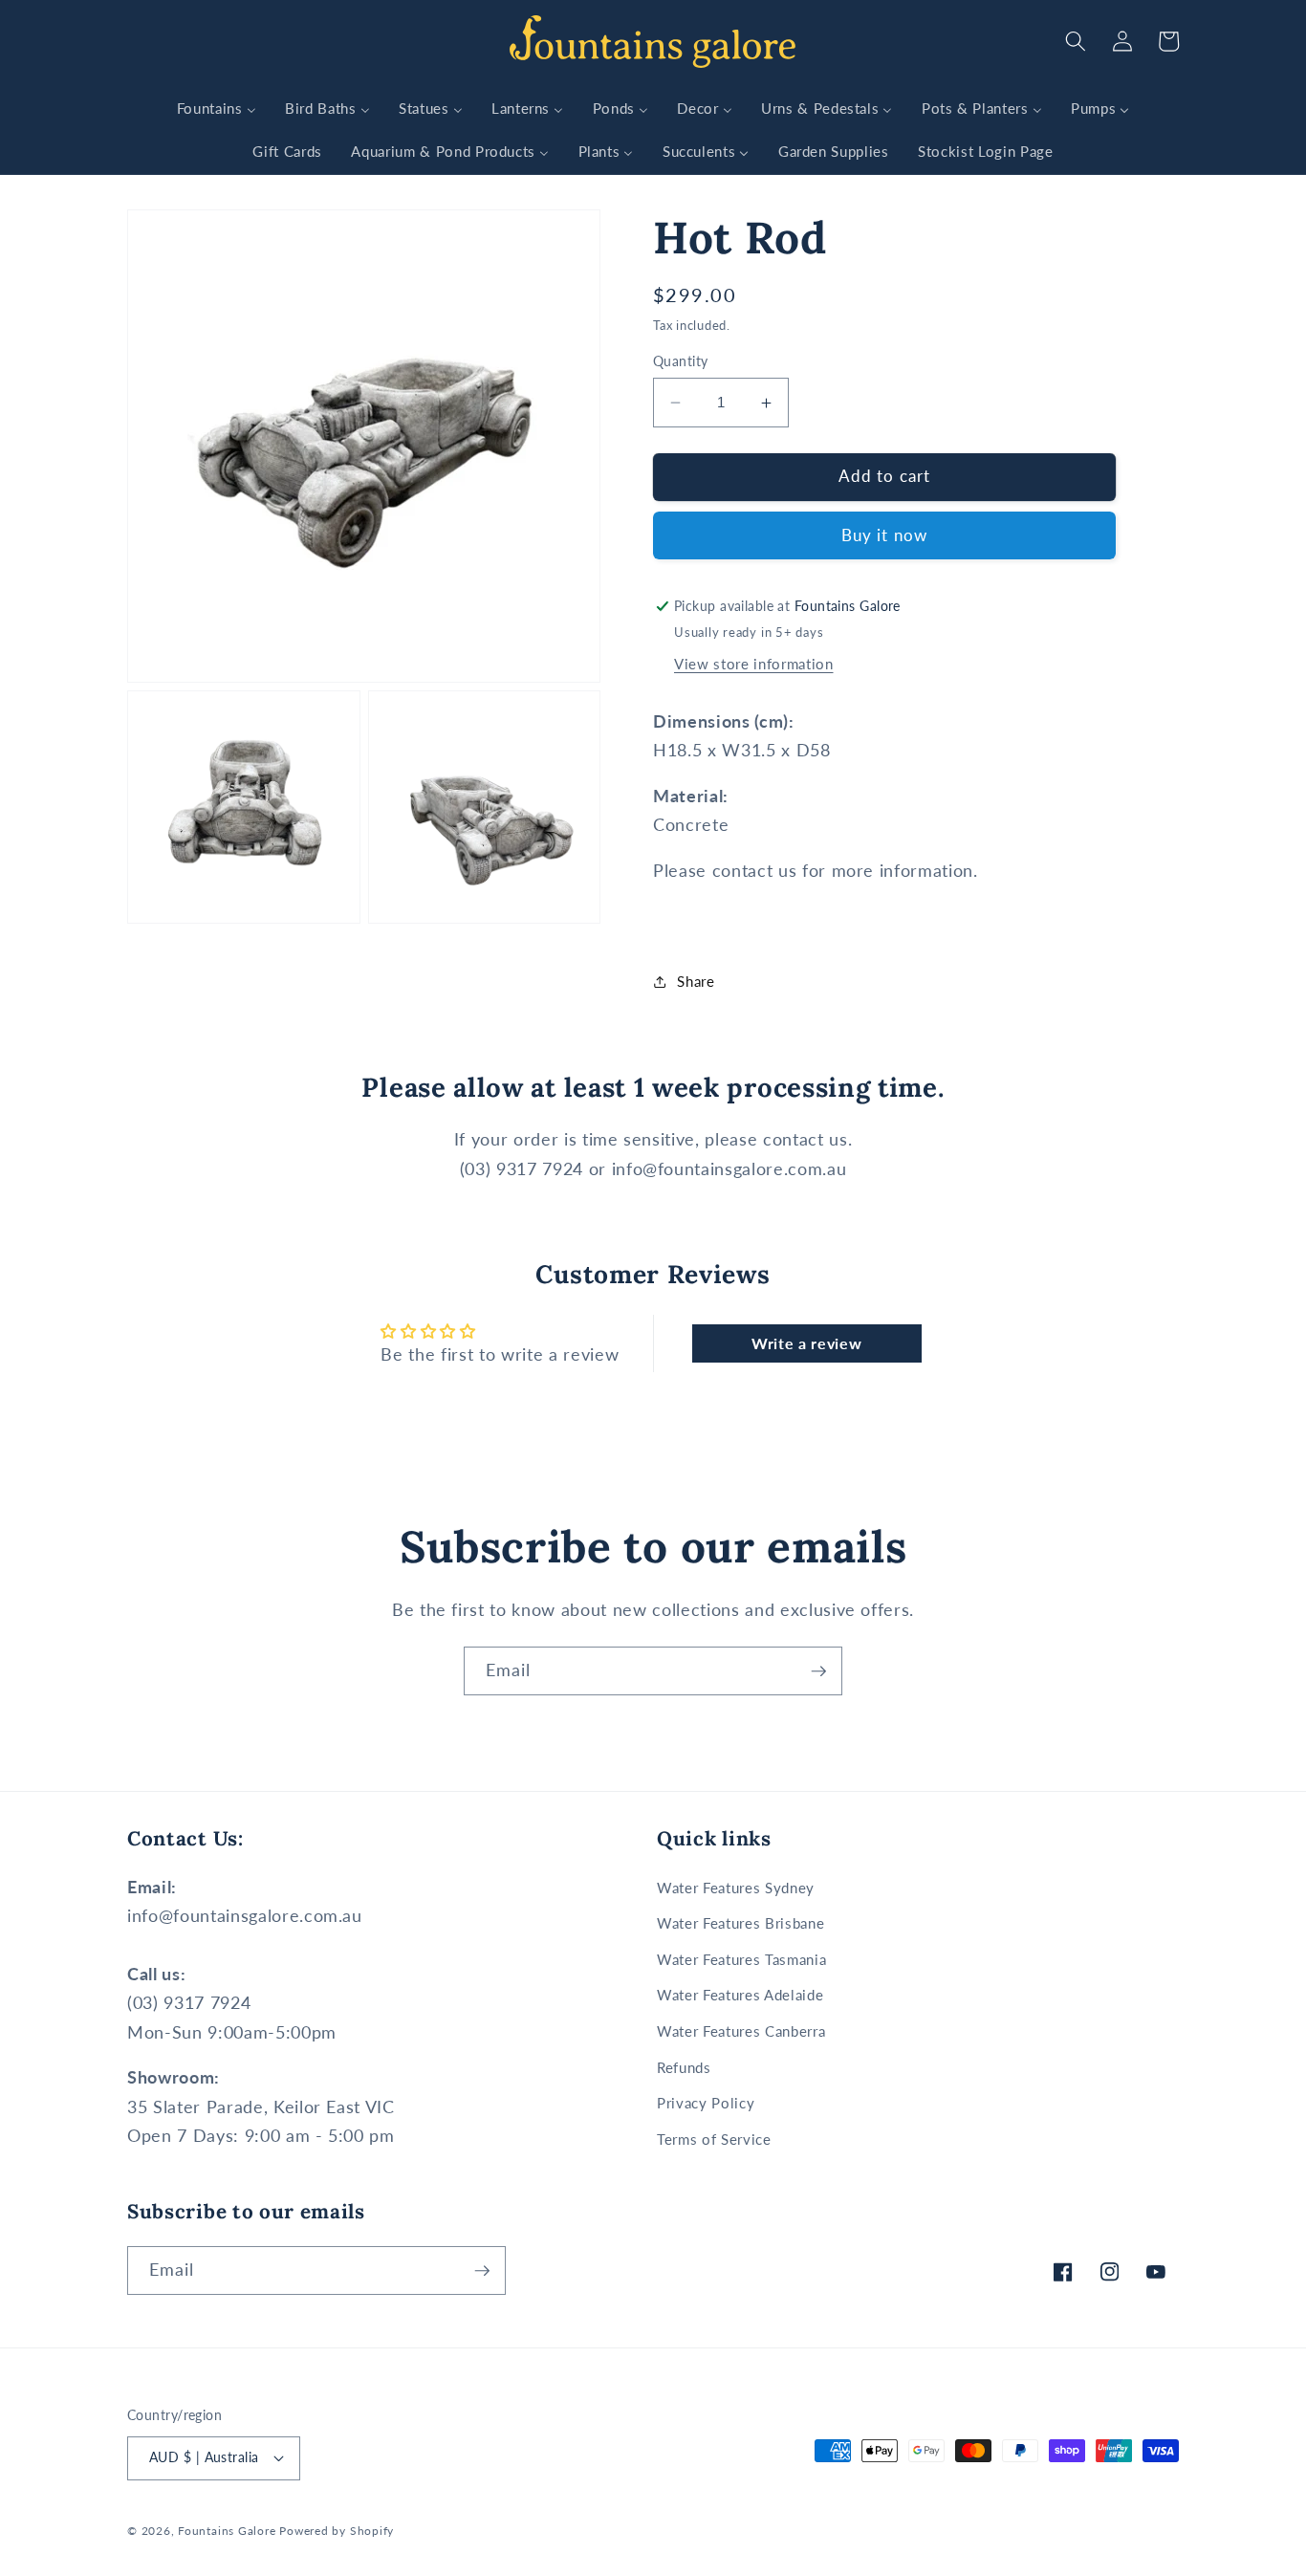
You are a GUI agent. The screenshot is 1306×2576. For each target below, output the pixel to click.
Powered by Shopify (337, 2531)
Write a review (806, 1343)
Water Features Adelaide (740, 1995)
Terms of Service (714, 2139)
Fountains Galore (227, 2531)
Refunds (684, 2067)
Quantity (681, 361)
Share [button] (696, 982)
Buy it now (884, 536)
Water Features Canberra (741, 2031)
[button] (1076, 41)
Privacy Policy (706, 2103)
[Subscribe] (818, 1671)
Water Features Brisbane (740, 1923)
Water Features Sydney (736, 1888)
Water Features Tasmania (741, 1959)
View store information (754, 665)
